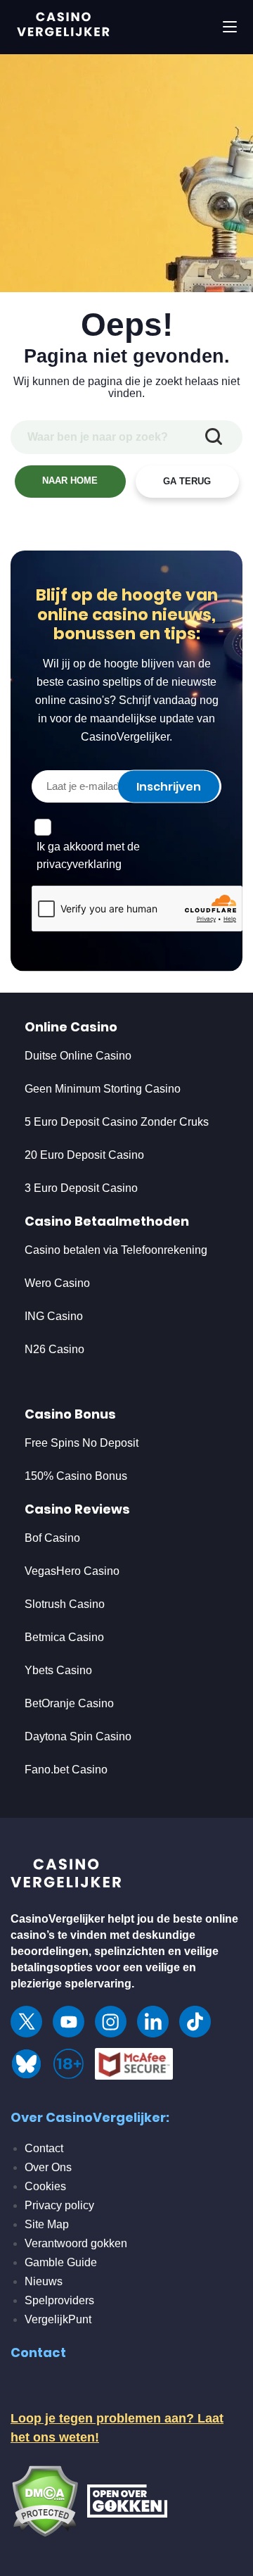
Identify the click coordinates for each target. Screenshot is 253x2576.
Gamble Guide (61, 2262)
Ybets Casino (58, 1670)
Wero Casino (57, 1283)
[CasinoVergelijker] (67, 1877)
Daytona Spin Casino (78, 1736)
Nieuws (44, 2281)
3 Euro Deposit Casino (81, 1188)
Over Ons (48, 2167)
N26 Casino (54, 1349)
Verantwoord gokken (76, 2243)
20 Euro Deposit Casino (84, 1155)
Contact (44, 2148)
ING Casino (54, 1316)
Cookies (45, 2186)
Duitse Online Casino (78, 1056)
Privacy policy (59, 2205)
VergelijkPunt (58, 2319)
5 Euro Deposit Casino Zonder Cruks (117, 1122)
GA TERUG (187, 481)
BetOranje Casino (69, 1703)
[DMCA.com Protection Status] (45, 2500)
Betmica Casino (64, 1637)
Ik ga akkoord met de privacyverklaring (88, 855)
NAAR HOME (70, 480)
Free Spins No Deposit (82, 1443)
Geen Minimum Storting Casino (103, 1089)
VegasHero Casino (72, 1571)
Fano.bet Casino (66, 1770)
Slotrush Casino (65, 1604)
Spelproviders (59, 2300)
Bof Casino (52, 1538)
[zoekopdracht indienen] (214, 437)
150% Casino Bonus (76, 1476)
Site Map (47, 2224)
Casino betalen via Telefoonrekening (116, 1250)
